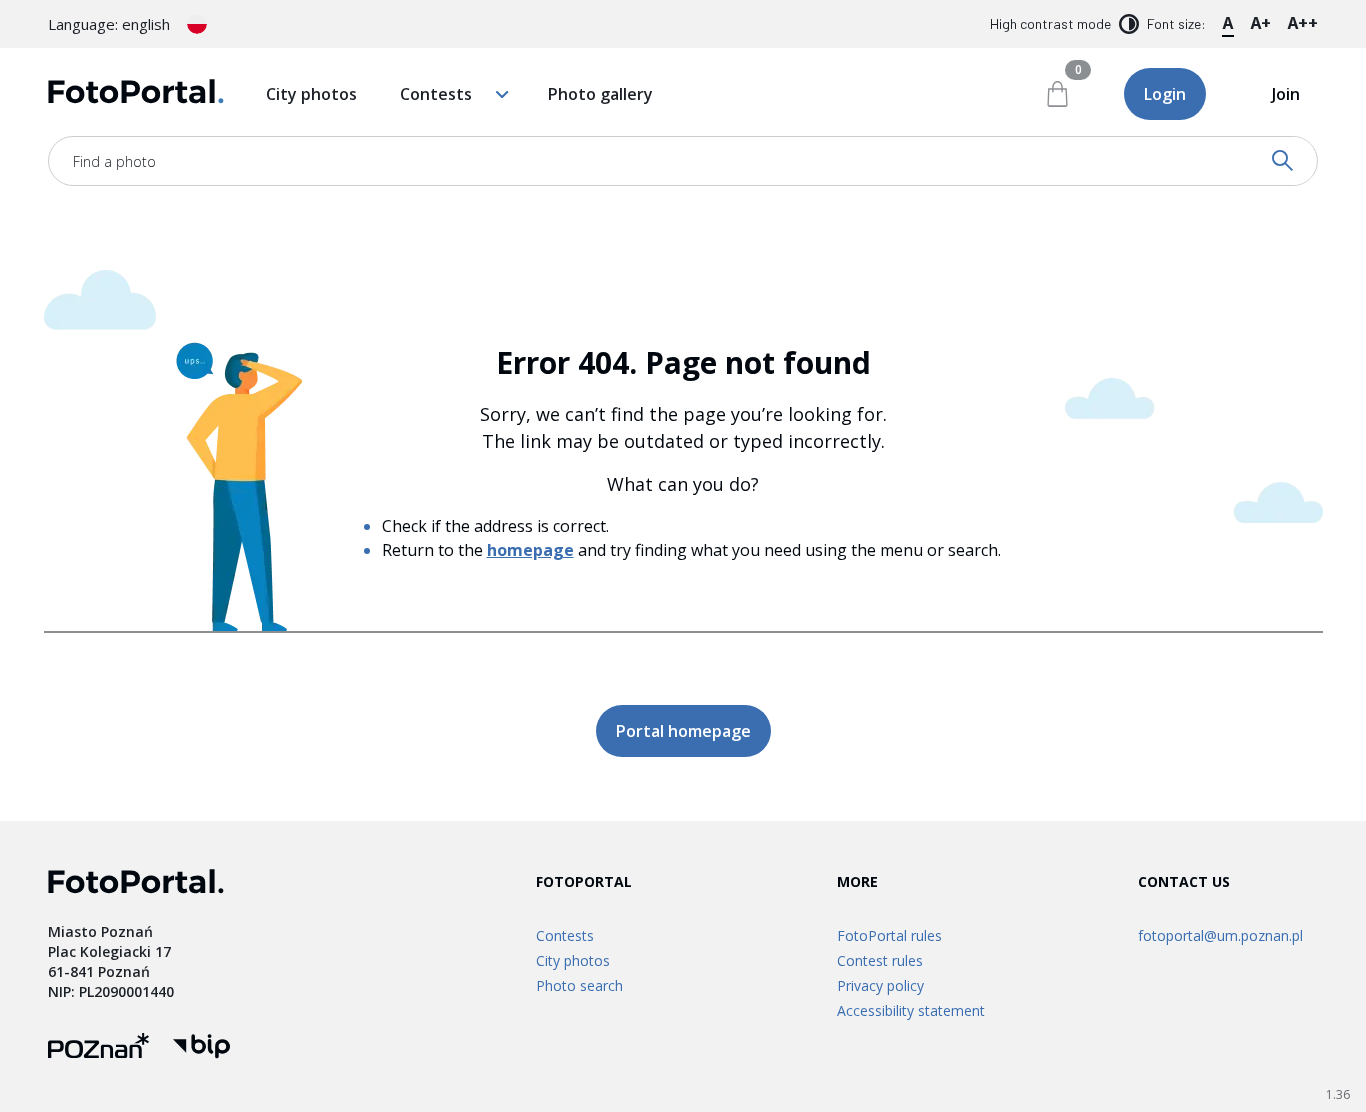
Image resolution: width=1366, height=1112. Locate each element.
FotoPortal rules (889, 935)
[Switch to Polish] (197, 24)
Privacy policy (880, 985)
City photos (311, 94)
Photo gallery (600, 94)
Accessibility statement (911, 1010)
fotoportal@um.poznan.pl (1220, 935)
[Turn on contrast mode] (1129, 24)
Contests (436, 94)
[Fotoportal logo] (136, 94)
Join (1286, 94)
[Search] (1283, 161)
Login (1165, 94)
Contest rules (880, 960)
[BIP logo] (201, 1048)
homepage (530, 550)
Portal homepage (683, 731)
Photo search (579, 985)
